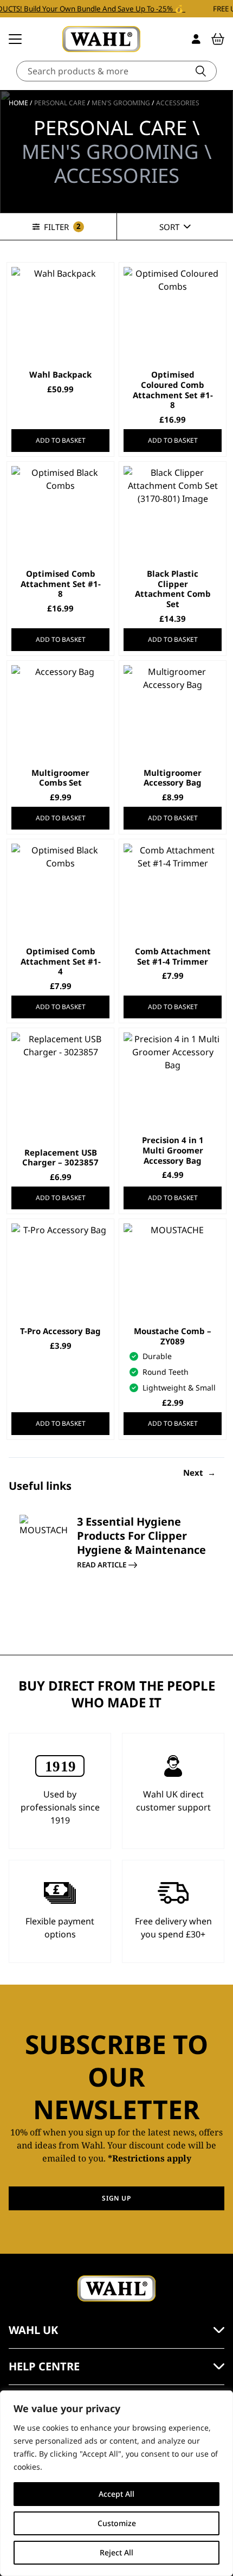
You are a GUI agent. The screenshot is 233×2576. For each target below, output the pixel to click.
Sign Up (116, 2198)
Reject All (116, 2552)
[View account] (196, 39)
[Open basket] (218, 39)
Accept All (116, 2494)
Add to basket (61, 440)
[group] (116, 1563)
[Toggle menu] (15, 39)
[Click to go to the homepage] (101, 39)
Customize (117, 2523)
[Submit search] (201, 71)
